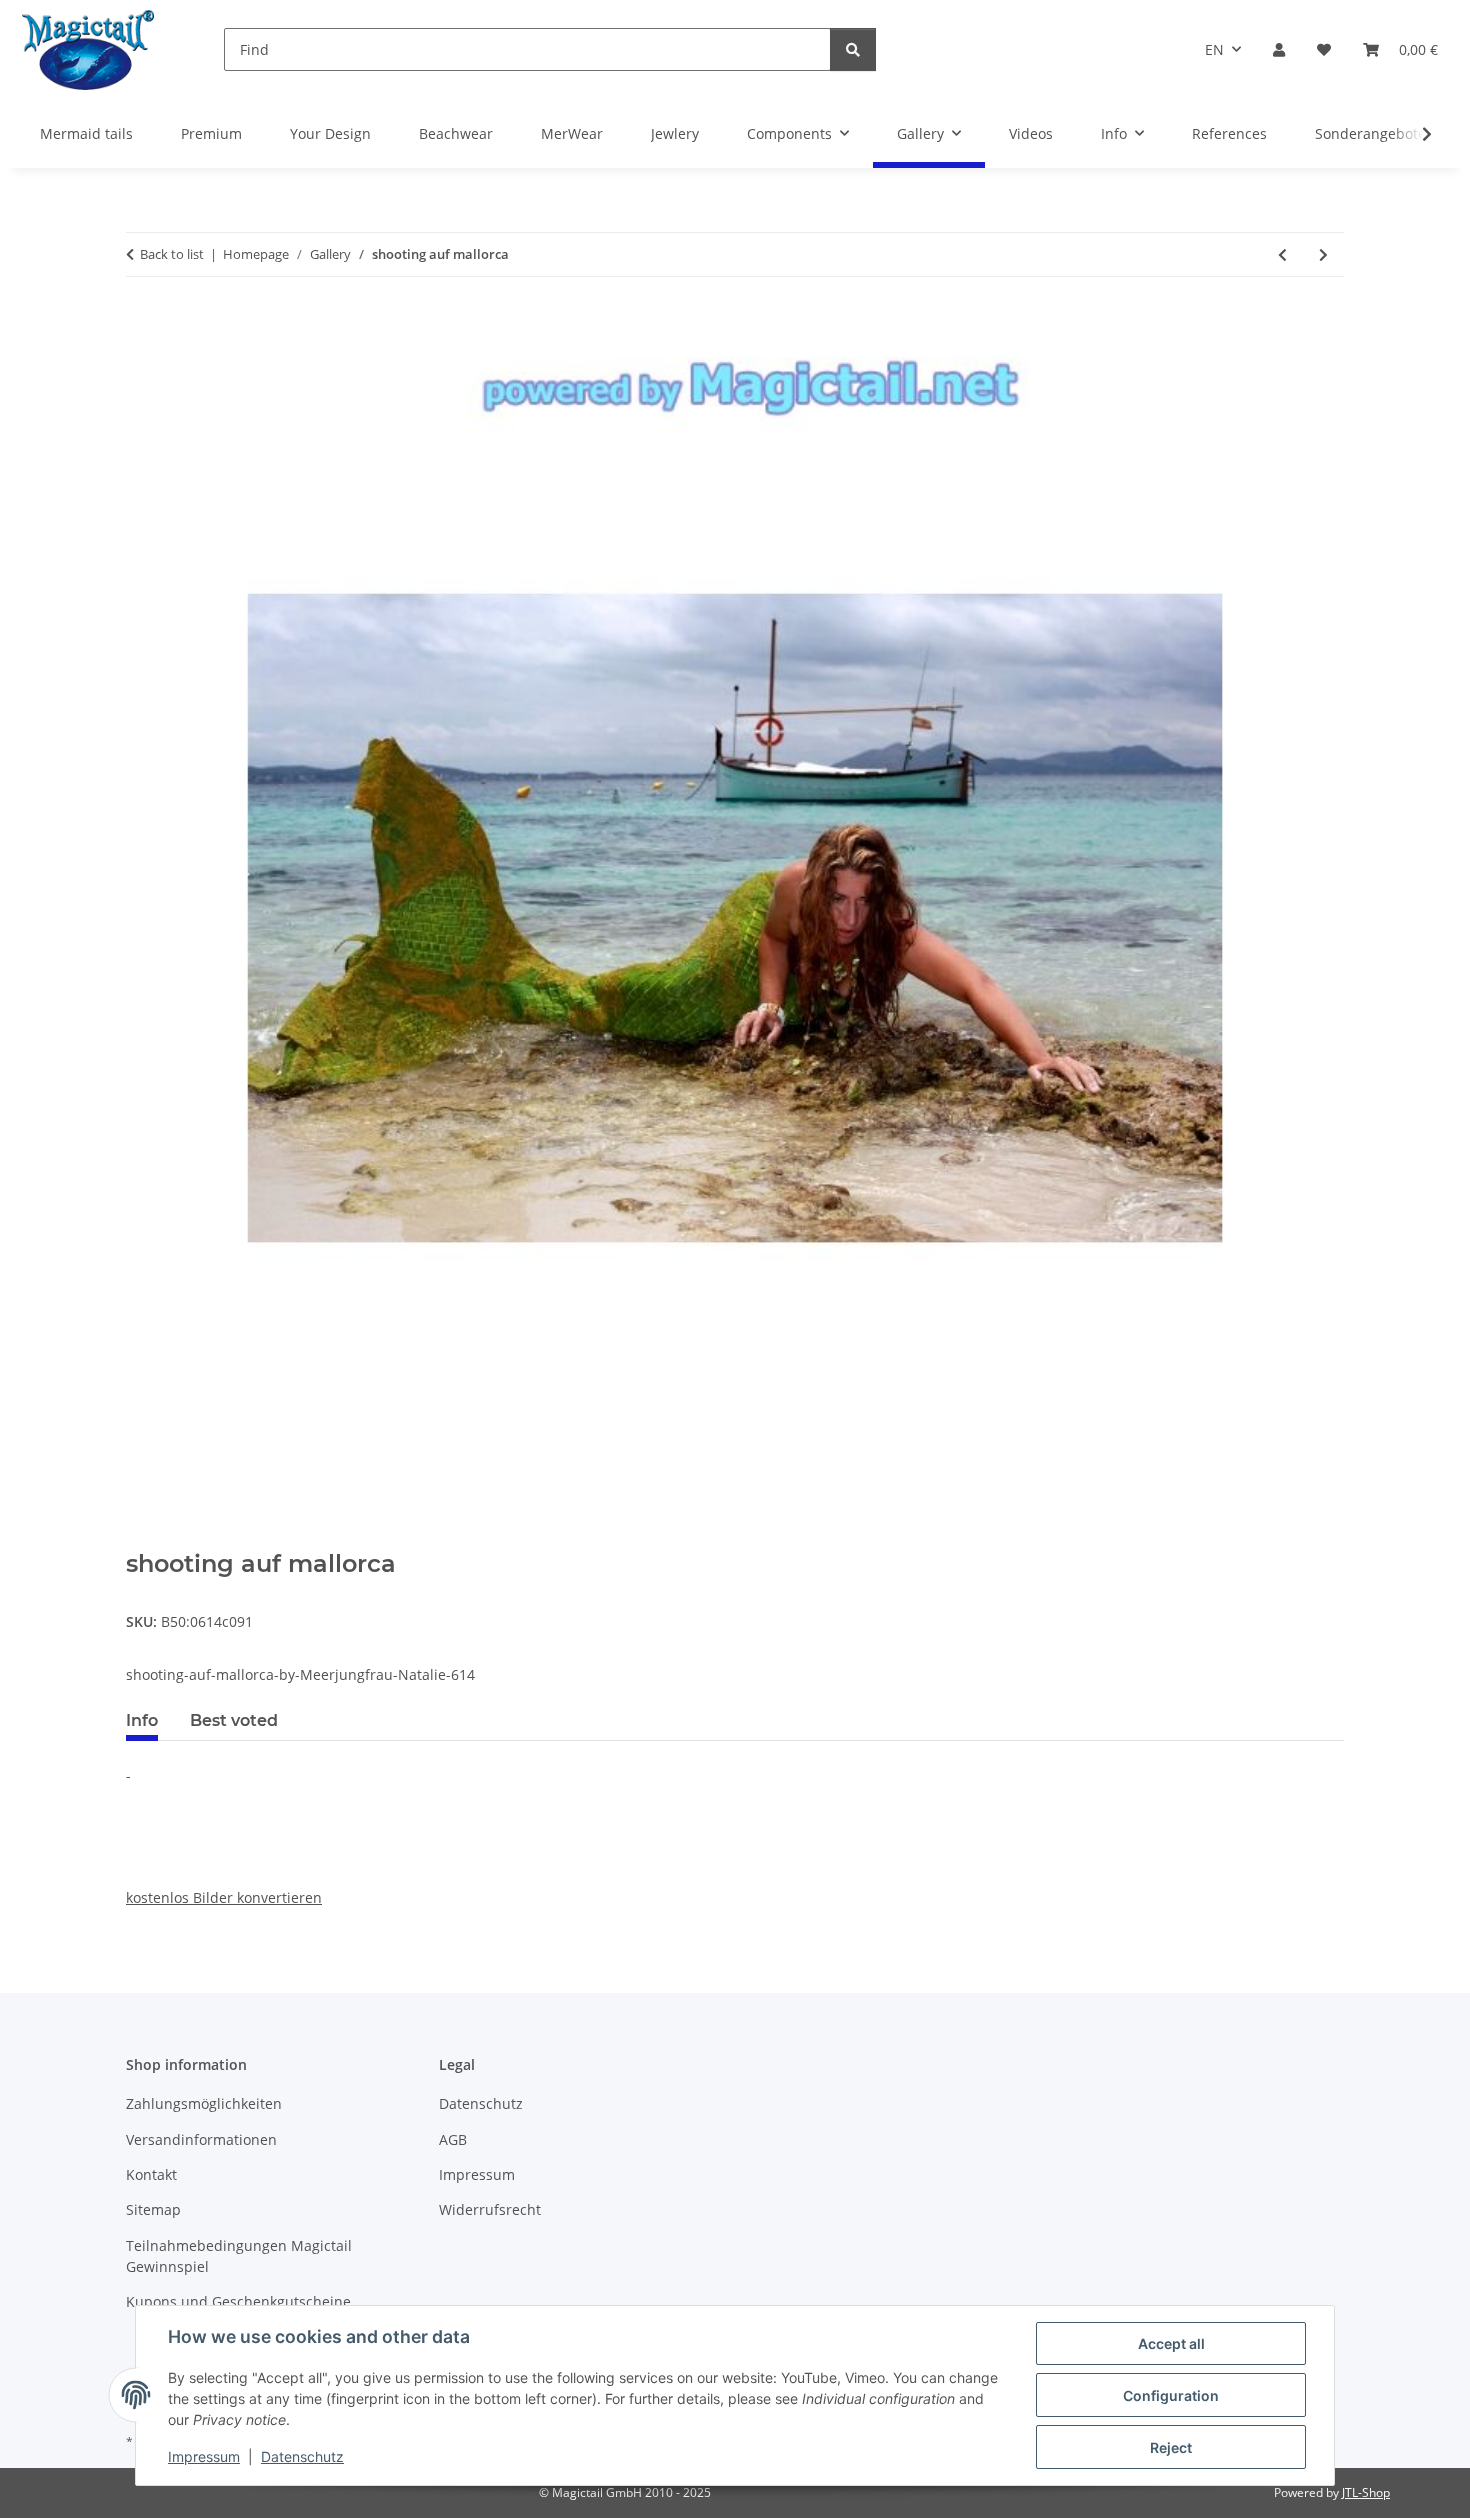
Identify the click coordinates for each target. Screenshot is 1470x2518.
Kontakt (151, 2174)
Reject (1171, 2447)
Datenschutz (302, 2456)
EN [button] (1214, 49)
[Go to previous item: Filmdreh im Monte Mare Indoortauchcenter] (1282, 254)
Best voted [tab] (234, 1720)
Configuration (1171, 2395)
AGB (453, 2139)
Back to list (172, 254)
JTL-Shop (1366, 2492)
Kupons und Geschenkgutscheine (238, 2301)
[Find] (853, 49)
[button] (1279, 49)
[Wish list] (1324, 49)
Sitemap (153, 2209)
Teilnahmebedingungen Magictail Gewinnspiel (239, 2256)
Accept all (1171, 2343)
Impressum (204, 2456)
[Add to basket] (142, 1539)
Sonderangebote (1370, 133)
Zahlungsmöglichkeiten (204, 2103)
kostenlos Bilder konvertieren (224, 1897)
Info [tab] (142, 1720)
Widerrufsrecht (490, 2209)
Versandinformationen (201, 2139)
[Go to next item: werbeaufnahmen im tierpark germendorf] (1323, 254)
